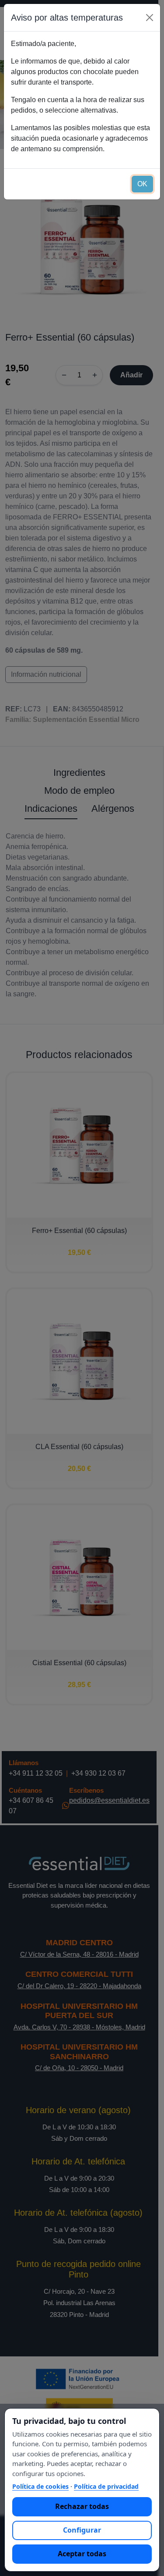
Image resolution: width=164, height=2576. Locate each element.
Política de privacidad (106, 2486)
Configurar (82, 2530)
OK (142, 184)
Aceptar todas (82, 2554)
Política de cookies (40, 2486)
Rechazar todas (82, 2506)
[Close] (150, 18)
